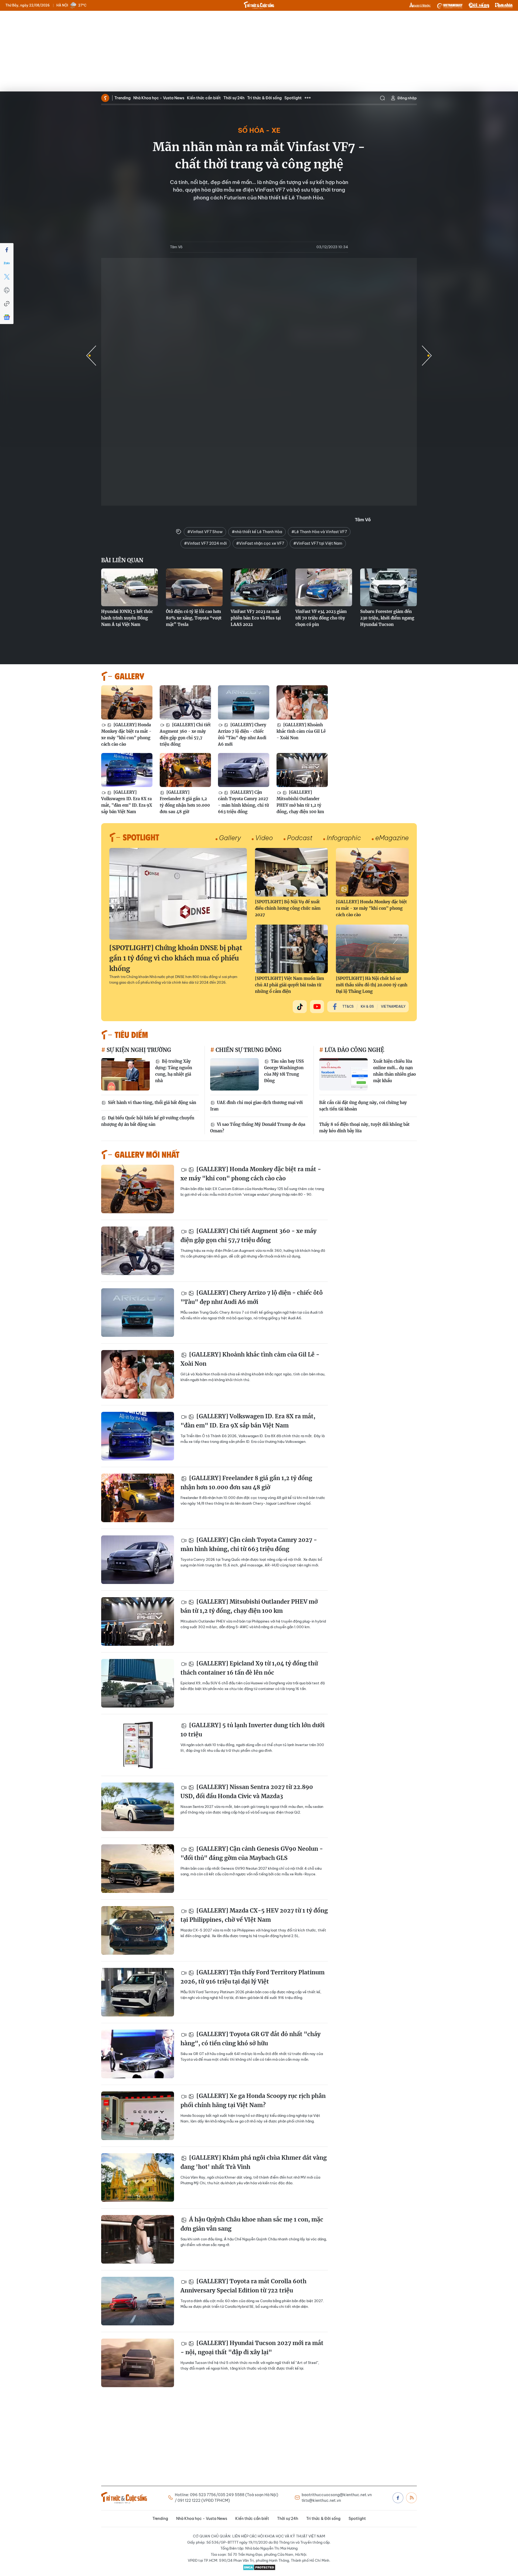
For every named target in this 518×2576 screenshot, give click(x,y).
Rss (411, 2498)
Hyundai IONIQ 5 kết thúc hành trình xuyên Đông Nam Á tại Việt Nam (127, 618)
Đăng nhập (407, 98)
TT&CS (348, 1006)
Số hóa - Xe (259, 130)
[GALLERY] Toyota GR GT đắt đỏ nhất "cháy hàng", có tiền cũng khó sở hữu (251, 2039)
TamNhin (504, 5)
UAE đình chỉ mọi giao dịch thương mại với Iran (256, 1106)
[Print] (7, 290)
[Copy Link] (7, 304)
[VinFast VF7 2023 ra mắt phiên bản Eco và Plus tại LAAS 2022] (259, 587)
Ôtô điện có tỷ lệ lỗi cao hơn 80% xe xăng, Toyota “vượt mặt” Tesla (194, 618)
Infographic (344, 838)
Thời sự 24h (234, 98)
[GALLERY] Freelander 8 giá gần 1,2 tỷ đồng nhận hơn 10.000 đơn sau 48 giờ (185, 802)
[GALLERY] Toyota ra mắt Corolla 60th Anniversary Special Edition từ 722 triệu (243, 2286)
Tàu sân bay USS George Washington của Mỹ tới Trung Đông (284, 1071)
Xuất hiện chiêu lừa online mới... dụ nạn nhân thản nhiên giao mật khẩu (394, 1071)
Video (264, 838)
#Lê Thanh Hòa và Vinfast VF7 (319, 532)
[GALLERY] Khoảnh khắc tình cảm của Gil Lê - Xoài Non (301, 731)
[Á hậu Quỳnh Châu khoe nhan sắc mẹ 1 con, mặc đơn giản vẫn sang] (138, 2239)
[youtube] (317, 1007)
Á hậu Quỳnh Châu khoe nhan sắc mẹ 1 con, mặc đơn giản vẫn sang (252, 2224)
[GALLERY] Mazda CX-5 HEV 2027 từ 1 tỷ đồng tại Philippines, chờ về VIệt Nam (254, 1915)
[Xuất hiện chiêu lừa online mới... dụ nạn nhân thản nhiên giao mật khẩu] (343, 1074)
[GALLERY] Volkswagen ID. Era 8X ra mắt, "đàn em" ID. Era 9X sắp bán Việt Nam (127, 802)
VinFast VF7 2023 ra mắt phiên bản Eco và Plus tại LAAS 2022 (256, 618)
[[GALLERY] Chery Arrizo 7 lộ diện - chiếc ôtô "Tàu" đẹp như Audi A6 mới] (244, 702)
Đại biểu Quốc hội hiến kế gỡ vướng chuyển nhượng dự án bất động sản (148, 1121)
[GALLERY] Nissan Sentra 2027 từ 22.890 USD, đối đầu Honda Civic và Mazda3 (247, 1792)
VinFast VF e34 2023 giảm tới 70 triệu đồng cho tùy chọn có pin (321, 618)
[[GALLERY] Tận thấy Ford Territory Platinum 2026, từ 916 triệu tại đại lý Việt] (138, 1992)
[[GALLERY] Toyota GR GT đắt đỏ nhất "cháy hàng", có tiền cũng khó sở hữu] (138, 2054)
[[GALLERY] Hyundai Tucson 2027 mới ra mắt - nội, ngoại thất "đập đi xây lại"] (138, 2363)
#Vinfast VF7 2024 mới (205, 543)
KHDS (420, 5)
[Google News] (7, 317)
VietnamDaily (393, 1006)
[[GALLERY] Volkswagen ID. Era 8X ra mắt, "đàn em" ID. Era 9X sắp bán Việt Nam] (127, 770)
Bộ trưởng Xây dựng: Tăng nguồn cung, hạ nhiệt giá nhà (174, 1071)
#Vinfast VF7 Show (205, 532)
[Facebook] (7, 250)
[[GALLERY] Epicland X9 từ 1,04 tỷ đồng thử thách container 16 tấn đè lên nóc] (138, 1683)
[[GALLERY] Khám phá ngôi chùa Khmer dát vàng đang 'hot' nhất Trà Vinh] (138, 2178)
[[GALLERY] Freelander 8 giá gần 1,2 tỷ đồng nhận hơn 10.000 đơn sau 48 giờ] (185, 770)
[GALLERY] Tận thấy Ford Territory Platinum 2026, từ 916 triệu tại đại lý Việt (253, 1977)
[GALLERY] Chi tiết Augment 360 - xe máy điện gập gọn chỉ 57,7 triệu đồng (185, 735)
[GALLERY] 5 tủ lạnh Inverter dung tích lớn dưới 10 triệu (253, 1730)
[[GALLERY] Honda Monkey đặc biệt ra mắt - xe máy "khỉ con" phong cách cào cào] (127, 702)
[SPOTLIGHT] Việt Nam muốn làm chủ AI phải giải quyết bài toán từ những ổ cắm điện (289, 985)
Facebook (398, 2498)
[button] (427, 356)
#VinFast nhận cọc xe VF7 (260, 543)
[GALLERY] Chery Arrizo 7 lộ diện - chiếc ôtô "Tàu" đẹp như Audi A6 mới (242, 735)
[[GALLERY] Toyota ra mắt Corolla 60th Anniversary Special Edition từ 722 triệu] (138, 2301)
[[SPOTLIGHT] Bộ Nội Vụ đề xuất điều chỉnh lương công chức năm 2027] (291, 872)
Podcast (300, 838)
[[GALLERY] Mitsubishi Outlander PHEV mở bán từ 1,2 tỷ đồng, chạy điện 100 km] (302, 770)
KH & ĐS (367, 1006)
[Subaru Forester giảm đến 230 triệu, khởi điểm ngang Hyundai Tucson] (388, 587)
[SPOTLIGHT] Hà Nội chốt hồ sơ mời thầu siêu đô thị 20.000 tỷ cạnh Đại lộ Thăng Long (372, 985)
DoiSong (479, 5)
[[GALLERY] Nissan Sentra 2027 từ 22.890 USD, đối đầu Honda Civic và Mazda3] (138, 1807)
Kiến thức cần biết (204, 98)
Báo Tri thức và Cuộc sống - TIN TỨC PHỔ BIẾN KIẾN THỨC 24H (259, 5)
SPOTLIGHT (141, 837)
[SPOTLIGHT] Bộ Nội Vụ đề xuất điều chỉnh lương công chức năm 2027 (288, 908)
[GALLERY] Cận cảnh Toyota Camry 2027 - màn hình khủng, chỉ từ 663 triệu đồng (243, 802)
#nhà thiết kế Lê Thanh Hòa (257, 532)
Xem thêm (308, 98)
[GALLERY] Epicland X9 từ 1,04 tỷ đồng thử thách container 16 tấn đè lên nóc (249, 1668)
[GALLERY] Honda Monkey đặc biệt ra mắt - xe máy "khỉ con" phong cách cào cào (126, 735)
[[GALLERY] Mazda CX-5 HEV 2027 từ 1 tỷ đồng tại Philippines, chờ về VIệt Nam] (138, 1930)
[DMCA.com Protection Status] (259, 2567)
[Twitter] (7, 277)
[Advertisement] (259, 51)
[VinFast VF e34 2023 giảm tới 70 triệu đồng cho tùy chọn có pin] (324, 587)
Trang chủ (105, 98)
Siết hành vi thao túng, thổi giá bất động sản (151, 1103)
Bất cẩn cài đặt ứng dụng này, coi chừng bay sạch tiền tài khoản (363, 1106)
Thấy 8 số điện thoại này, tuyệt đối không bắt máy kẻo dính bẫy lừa (364, 1128)
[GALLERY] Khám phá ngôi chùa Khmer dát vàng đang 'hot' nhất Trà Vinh (254, 2162)
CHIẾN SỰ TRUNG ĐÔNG (248, 1050)
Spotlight (293, 98)
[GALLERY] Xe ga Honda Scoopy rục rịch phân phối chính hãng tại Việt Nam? (253, 2100)
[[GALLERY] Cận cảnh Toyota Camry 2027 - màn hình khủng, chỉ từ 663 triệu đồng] (244, 770)
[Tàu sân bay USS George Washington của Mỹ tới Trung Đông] (234, 1074)
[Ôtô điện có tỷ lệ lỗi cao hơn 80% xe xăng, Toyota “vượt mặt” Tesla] (194, 587)
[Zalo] (7, 263)
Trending (122, 98)
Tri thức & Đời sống (264, 98)
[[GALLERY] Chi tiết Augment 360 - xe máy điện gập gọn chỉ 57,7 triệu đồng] (185, 702)
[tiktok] (300, 1007)
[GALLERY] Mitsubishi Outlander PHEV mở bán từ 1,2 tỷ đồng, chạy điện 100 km (300, 802)
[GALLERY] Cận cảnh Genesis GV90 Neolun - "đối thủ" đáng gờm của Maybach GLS (252, 1853)
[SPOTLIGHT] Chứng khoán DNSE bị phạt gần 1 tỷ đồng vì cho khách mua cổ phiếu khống (176, 958)
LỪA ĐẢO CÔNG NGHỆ (354, 1050)
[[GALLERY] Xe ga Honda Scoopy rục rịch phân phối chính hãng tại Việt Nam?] (138, 2116)
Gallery (230, 838)
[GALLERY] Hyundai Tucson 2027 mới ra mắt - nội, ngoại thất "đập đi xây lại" (252, 2348)
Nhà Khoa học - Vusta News (159, 98)
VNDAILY (449, 5)
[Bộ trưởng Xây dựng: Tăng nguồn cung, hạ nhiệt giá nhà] (125, 1074)
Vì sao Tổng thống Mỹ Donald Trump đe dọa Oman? (258, 1128)
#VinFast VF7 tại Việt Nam (318, 543)
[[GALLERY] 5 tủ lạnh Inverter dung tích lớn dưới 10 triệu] (138, 1745)
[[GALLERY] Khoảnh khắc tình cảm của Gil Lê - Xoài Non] (302, 702)
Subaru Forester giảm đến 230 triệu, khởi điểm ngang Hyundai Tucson (387, 618)
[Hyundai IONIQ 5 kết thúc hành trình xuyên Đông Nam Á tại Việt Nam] (129, 587)
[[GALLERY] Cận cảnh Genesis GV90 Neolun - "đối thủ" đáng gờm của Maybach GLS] (138, 1869)
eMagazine (392, 838)
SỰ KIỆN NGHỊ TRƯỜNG (138, 1050)
